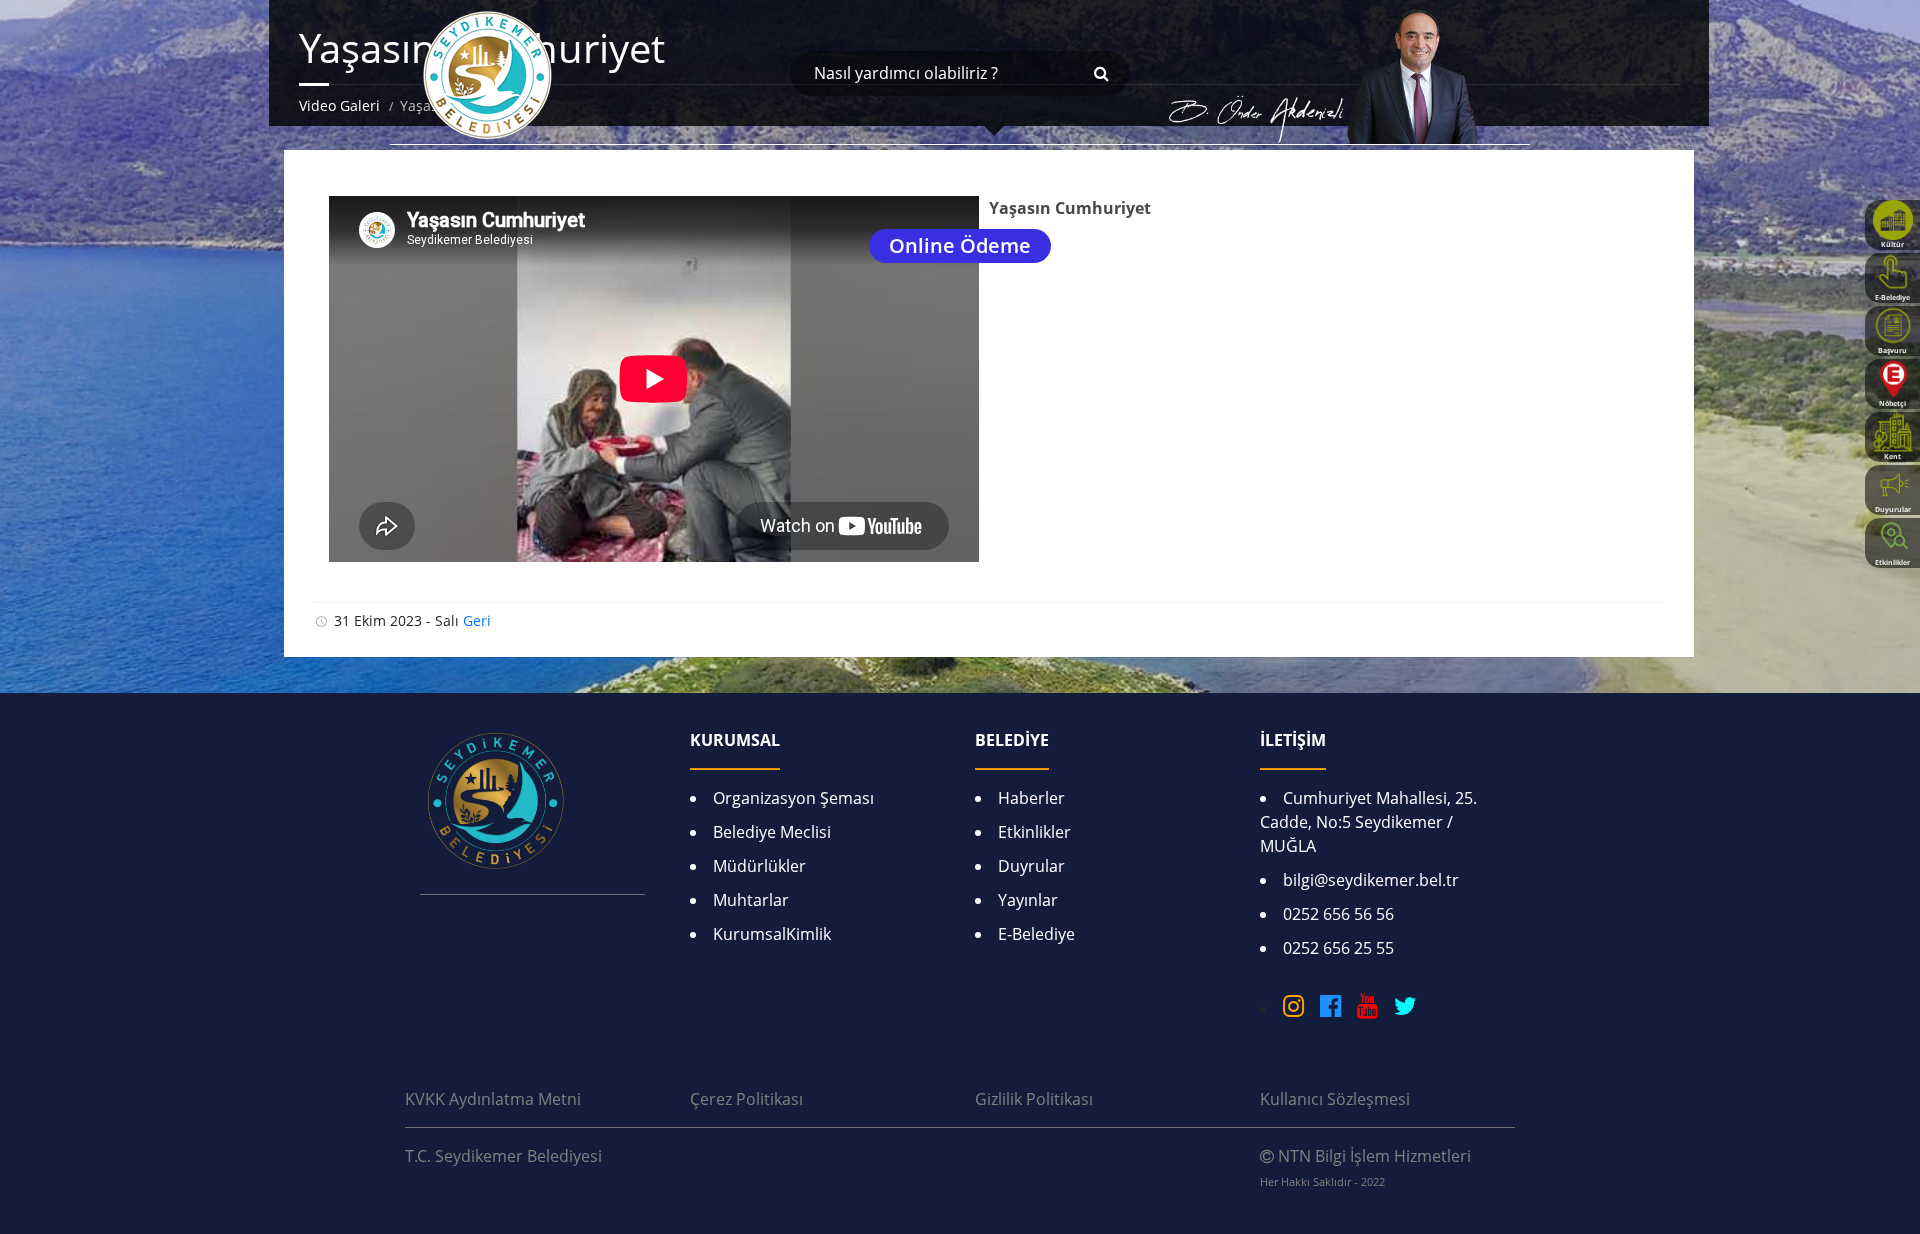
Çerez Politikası (746, 1099)
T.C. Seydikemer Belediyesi (503, 1156)
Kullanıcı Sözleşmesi (1335, 1099)
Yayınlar (1028, 900)
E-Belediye (1036, 934)
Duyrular (1031, 866)
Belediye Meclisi (772, 832)
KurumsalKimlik (772, 934)
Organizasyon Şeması (793, 798)
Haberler (1031, 798)
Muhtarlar (751, 900)
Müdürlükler (759, 866)
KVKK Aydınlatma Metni (493, 1099)
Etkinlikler (1034, 832)
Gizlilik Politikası (1034, 1099)
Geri (477, 620)
